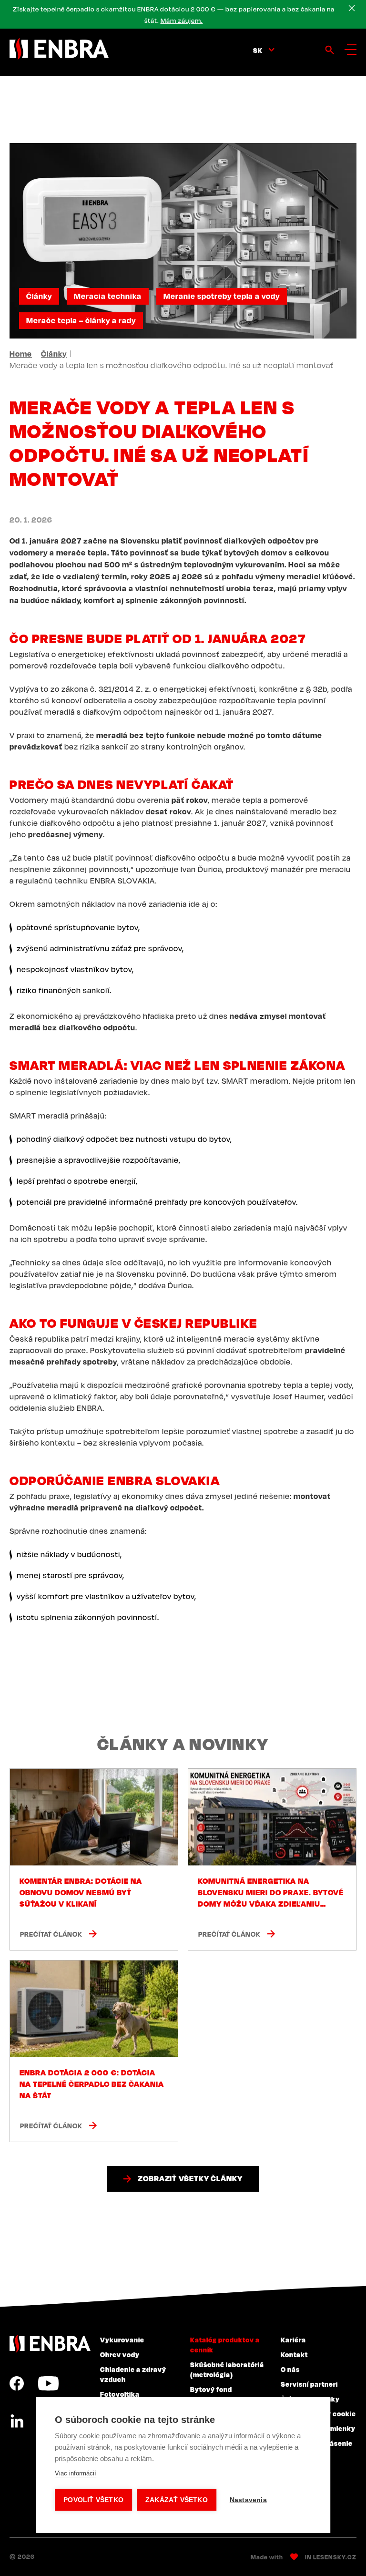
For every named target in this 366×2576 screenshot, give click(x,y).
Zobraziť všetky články (190, 2178)
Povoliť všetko (93, 2500)
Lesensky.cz (335, 2557)
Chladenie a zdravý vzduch (133, 2374)
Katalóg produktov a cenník (225, 2345)
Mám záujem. (182, 21)
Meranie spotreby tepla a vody (222, 296)
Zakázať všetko (177, 2500)
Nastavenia (248, 2500)
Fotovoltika (120, 2394)
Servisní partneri (309, 2384)
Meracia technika (108, 296)
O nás (290, 2369)
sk (258, 50)
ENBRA (50, 2344)
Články (39, 296)
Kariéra (293, 2340)
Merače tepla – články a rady (81, 320)
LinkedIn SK (17, 2422)
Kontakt (294, 2354)
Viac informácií (76, 2473)
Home (21, 354)
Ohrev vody (120, 2354)
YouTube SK (48, 2383)
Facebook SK (17, 2383)
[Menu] (351, 50)
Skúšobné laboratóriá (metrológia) (227, 2369)
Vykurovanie (122, 2340)
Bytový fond (211, 2389)
